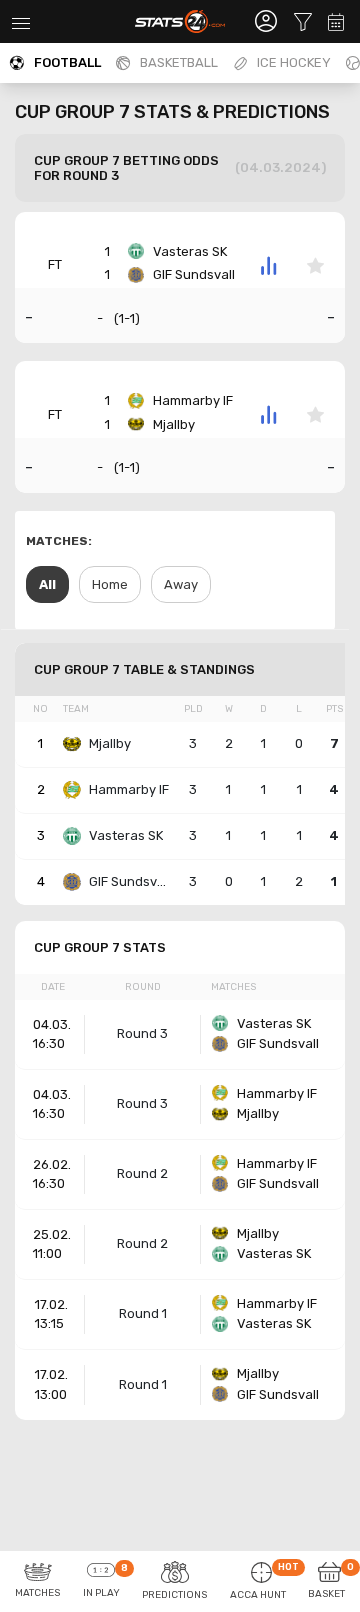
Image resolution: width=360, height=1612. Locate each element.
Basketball (179, 62)
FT (55, 264)
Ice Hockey (294, 62)
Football (67, 62)
